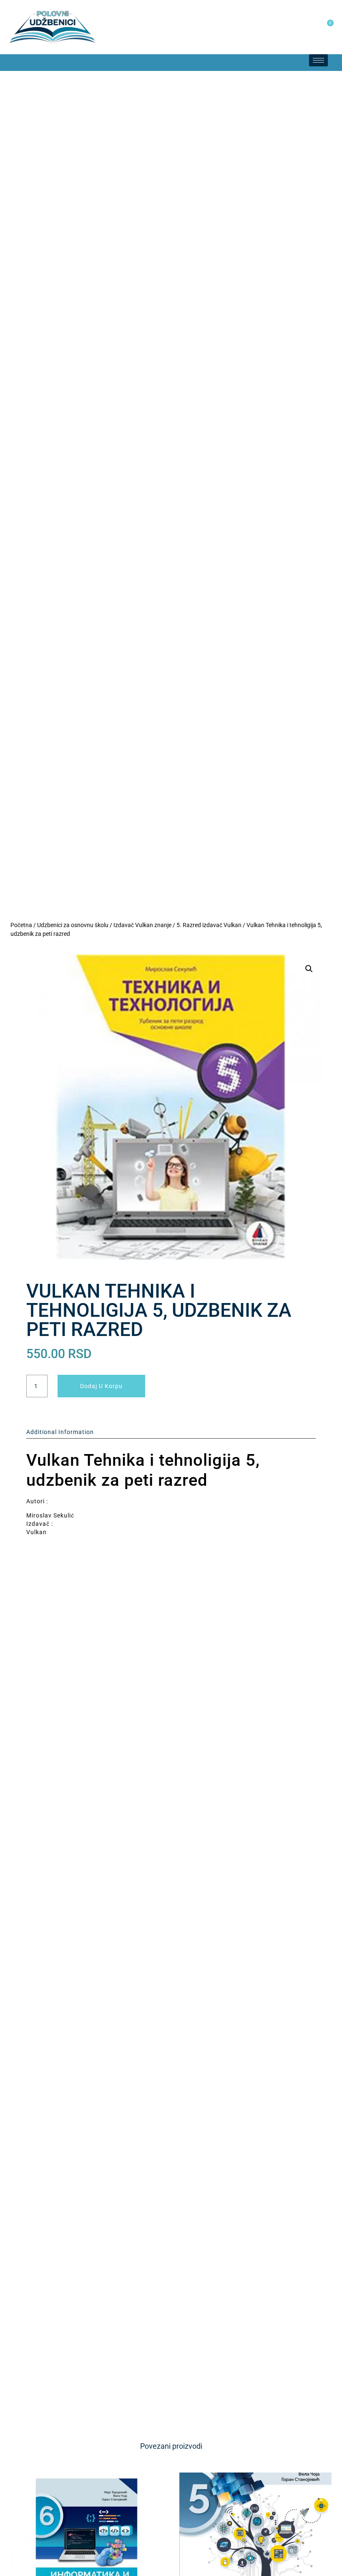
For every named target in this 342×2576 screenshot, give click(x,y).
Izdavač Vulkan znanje (142, 925)
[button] (8, 63)
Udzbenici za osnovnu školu (73, 925)
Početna (21, 925)
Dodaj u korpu (101, 1386)
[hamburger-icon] (318, 60)
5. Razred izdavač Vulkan (209, 925)
